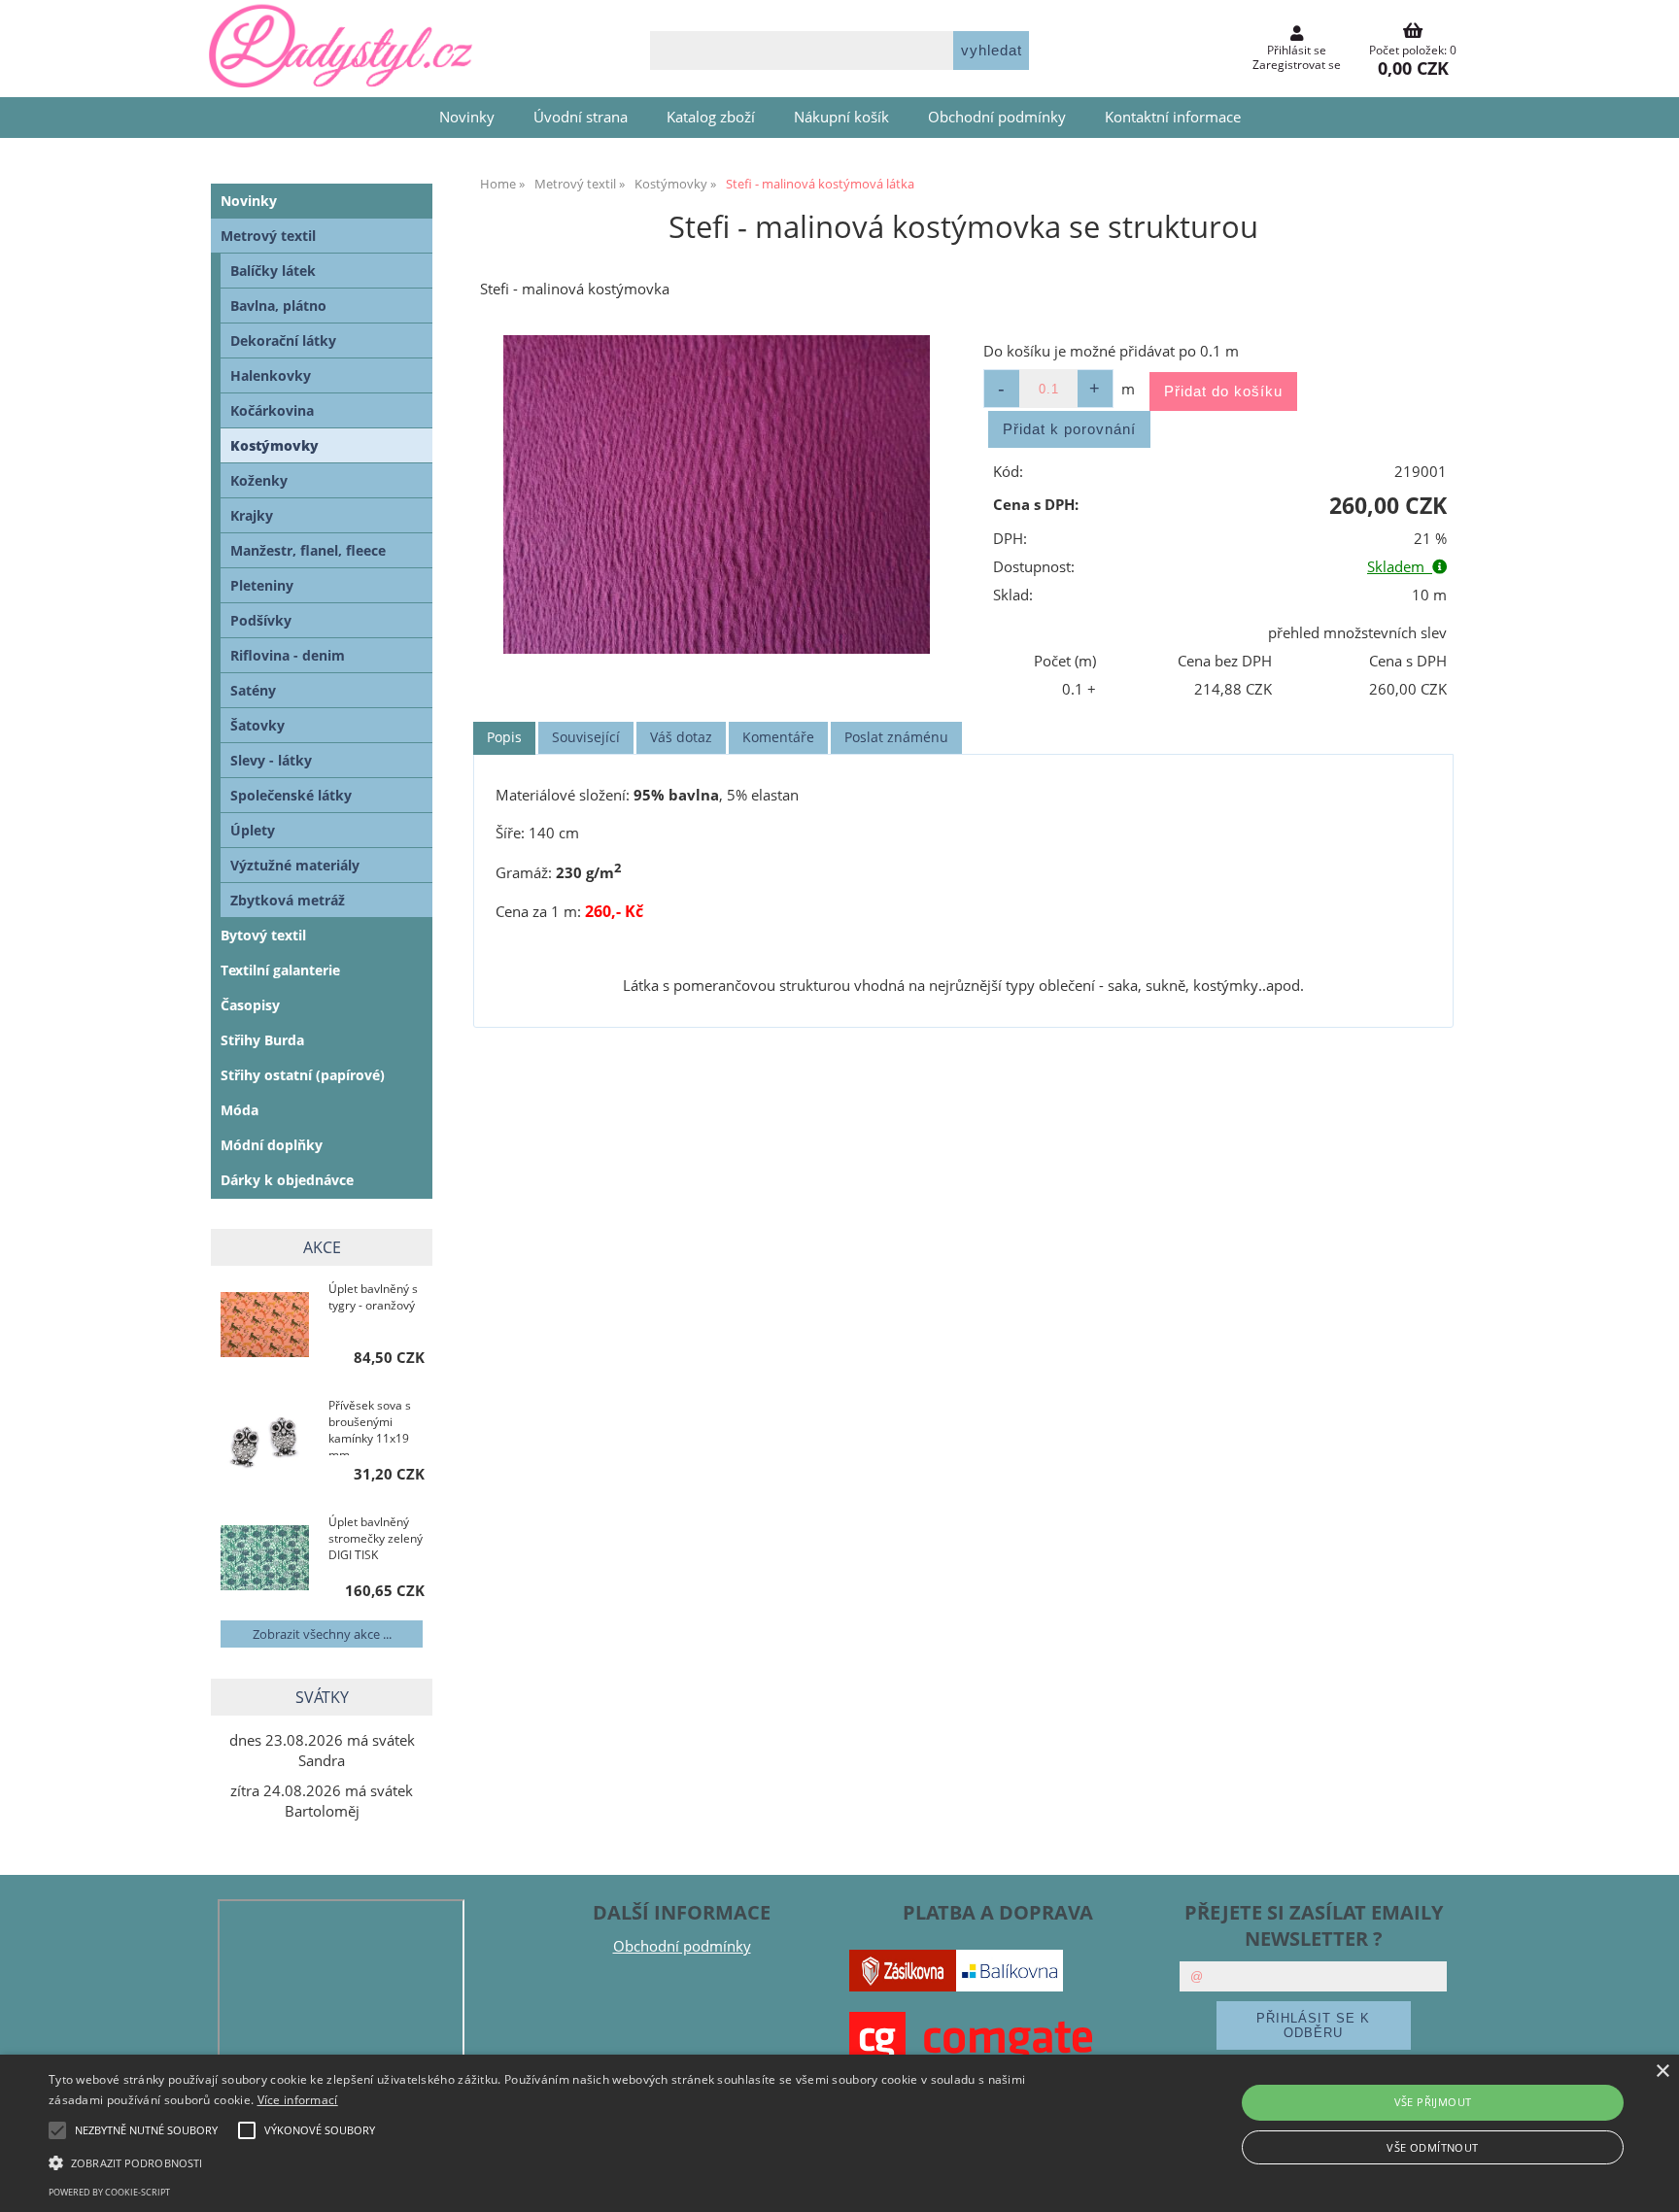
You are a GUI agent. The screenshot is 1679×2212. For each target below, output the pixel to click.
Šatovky (257, 725)
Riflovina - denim (288, 655)
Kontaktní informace (1173, 117)
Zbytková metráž (288, 900)
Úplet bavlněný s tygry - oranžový (373, 1297)
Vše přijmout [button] (1433, 2102)
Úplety (253, 830)
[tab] (504, 738)
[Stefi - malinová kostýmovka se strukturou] (716, 495)
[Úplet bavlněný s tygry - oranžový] (265, 1327)
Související (586, 737)
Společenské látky (291, 795)
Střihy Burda (262, 1040)
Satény (253, 690)
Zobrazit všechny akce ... (322, 1634)
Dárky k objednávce (287, 1180)
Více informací (298, 2100)
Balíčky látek (273, 271)
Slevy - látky (271, 760)
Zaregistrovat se (1297, 65)
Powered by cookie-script (109, 2192)
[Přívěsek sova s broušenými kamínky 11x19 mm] (265, 1443)
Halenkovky (271, 375)
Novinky (467, 117)
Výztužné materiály (295, 865)
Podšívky (261, 620)
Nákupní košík (841, 117)
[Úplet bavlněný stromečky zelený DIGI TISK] (265, 1560)
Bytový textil (263, 935)
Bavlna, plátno (278, 306)
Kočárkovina (272, 410)
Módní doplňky (272, 1145)
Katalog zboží (711, 117)
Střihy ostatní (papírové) (303, 1075)
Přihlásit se (1297, 50)
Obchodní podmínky (997, 117)
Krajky (252, 515)
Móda (240, 1110)
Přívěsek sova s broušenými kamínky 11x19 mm (370, 1426)
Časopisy (250, 1005)
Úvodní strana (581, 117)
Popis (504, 737)
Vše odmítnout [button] (1432, 2147)
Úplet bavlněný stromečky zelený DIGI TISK (376, 1538)
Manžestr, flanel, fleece (308, 550)
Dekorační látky (283, 340)
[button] (563, 2161)
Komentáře (778, 737)
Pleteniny (262, 585)
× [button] (1662, 2072)
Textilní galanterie (280, 970)
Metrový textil (268, 236)
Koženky (259, 480)
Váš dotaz (681, 737)
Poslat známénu (896, 737)
